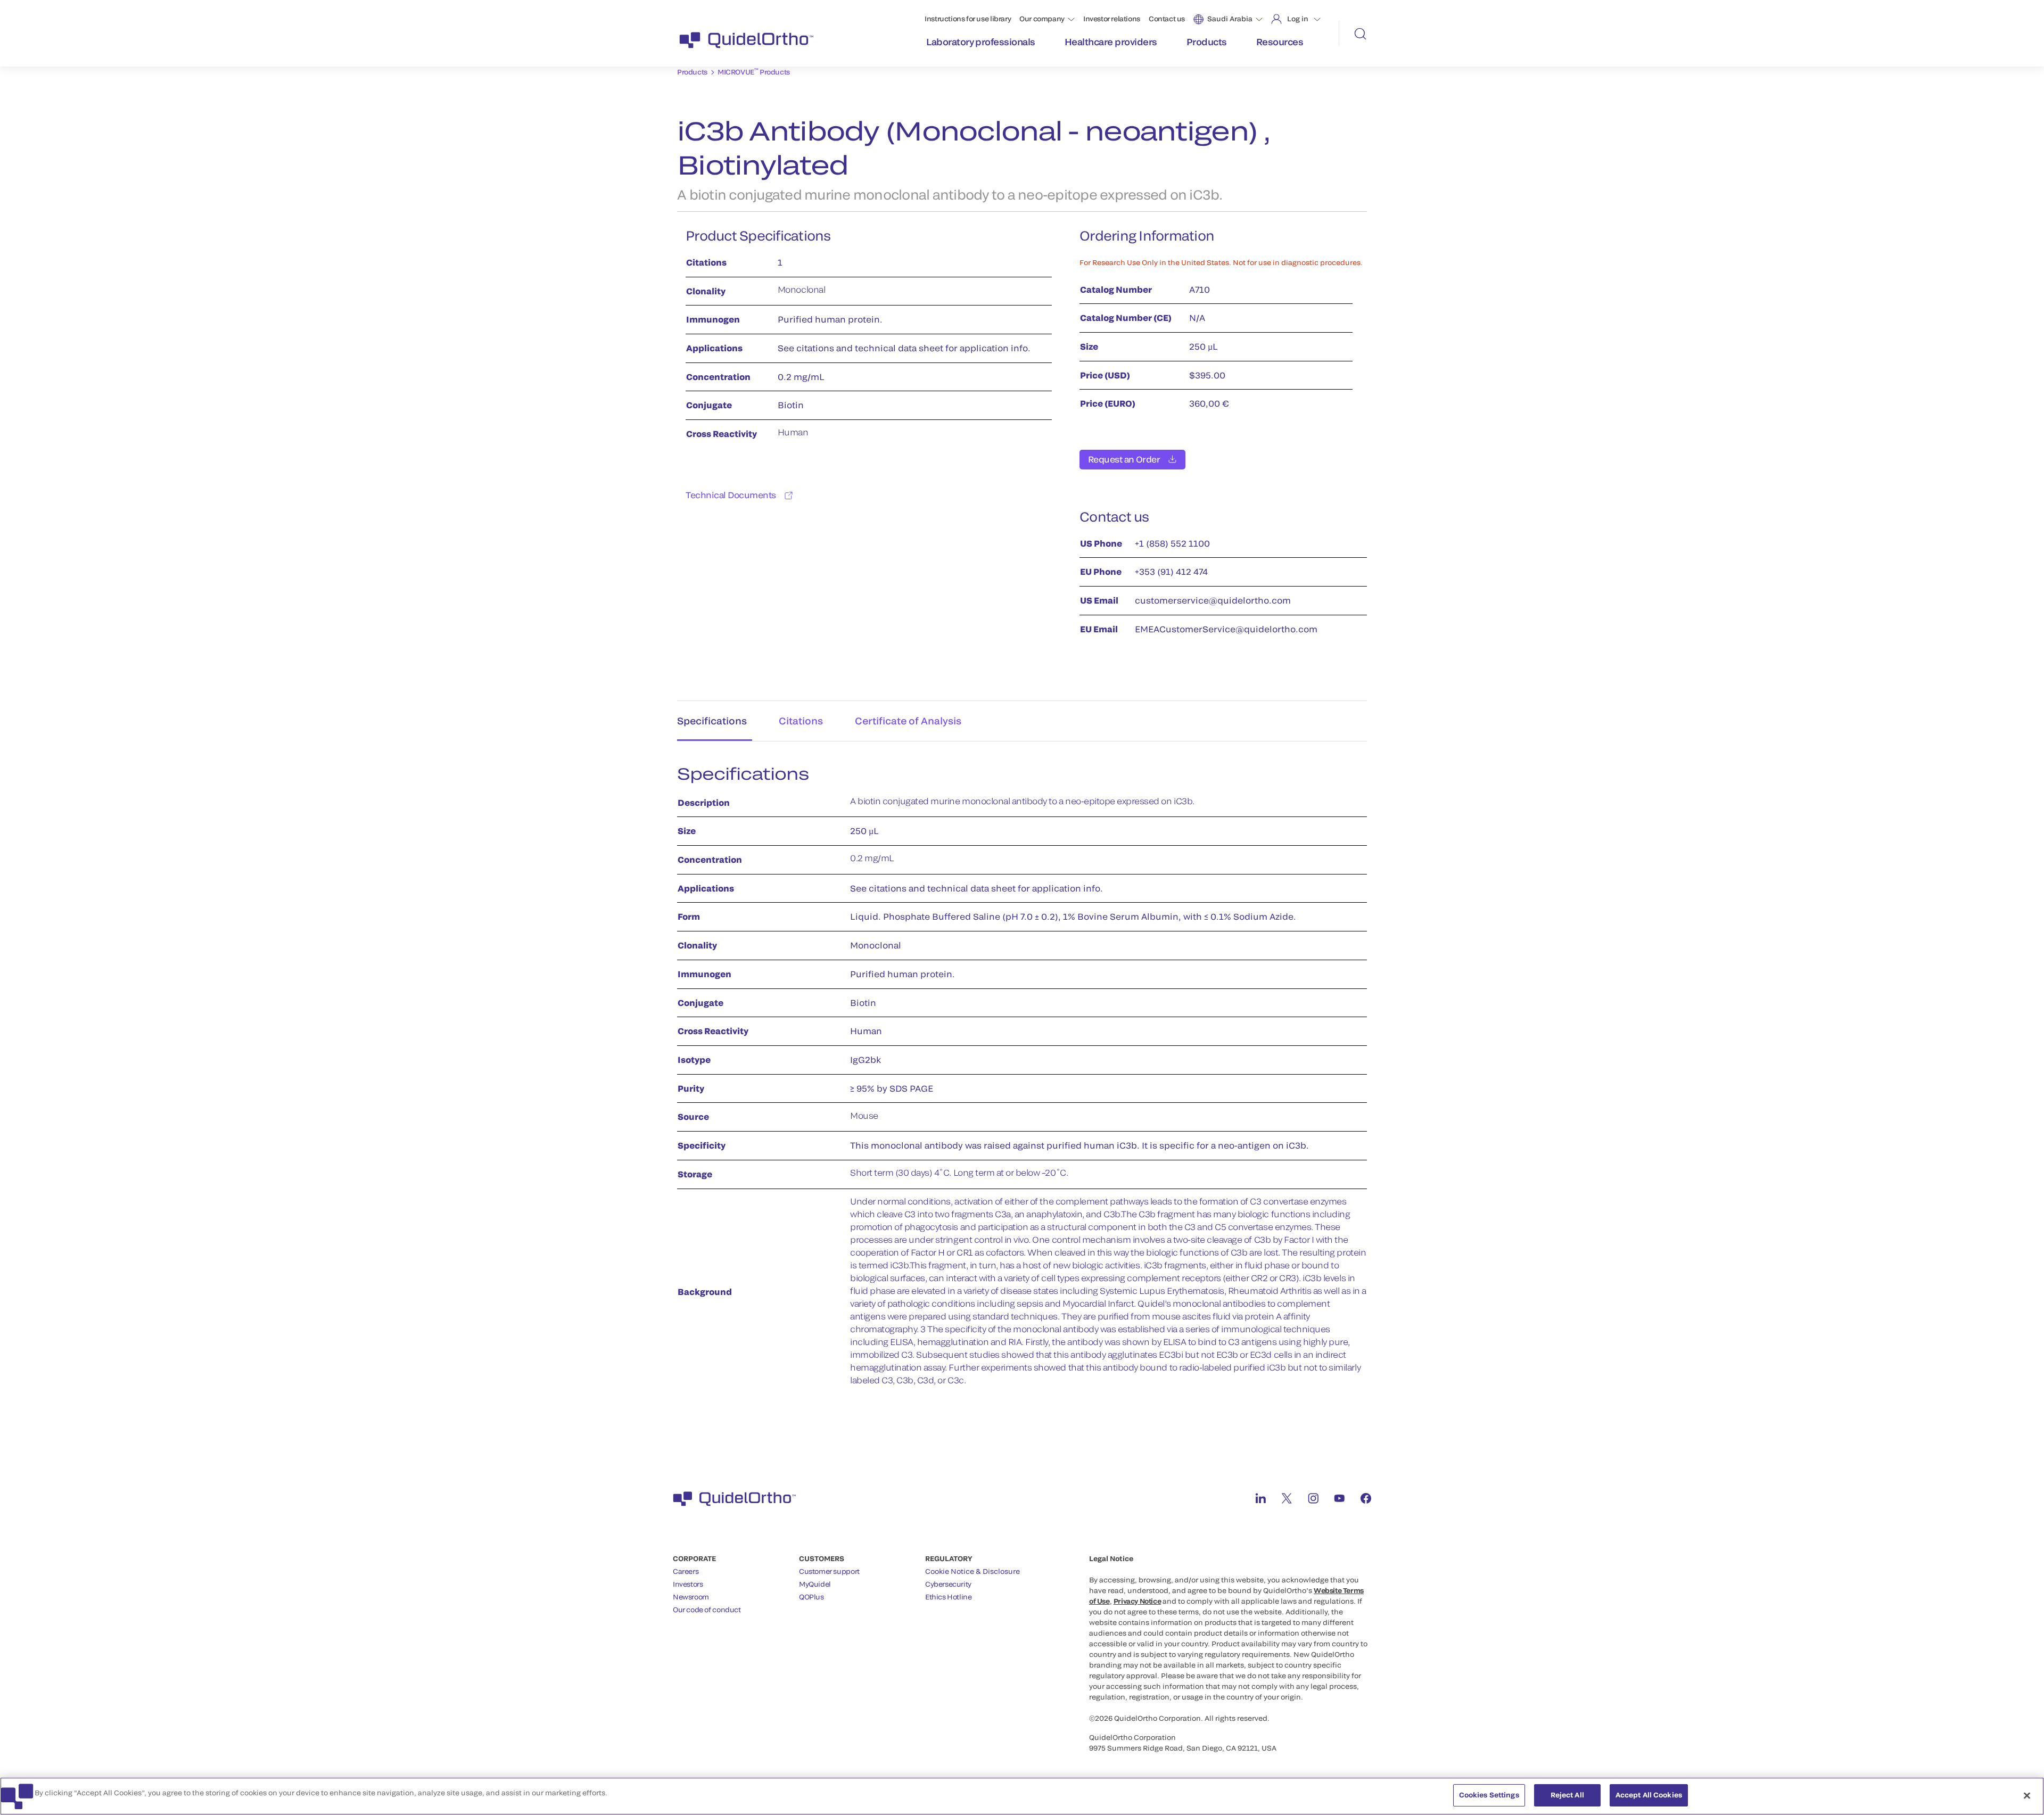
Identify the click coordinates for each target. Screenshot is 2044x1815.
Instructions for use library (968, 19)
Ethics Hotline (949, 1597)
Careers (686, 1571)
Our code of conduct (707, 1610)
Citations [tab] (801, 721)
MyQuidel (815, 1584)
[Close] (2027, 1795)
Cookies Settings (1489, 1795)
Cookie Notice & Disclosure (972, 1571)
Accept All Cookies (1649, 1795)
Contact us (1167, 19)
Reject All (1567, 1795)
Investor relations (1112, 19)
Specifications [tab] (712, 721)
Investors (688, 1584)
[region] (1022, 1796)
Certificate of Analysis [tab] (908, 721)
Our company (1042, 19)
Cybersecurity (948, 1584)
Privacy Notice (1138, 1601)
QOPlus (811, 1597)
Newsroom (691, 1597)
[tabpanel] (1022, 1081)
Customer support (829, 1571)
